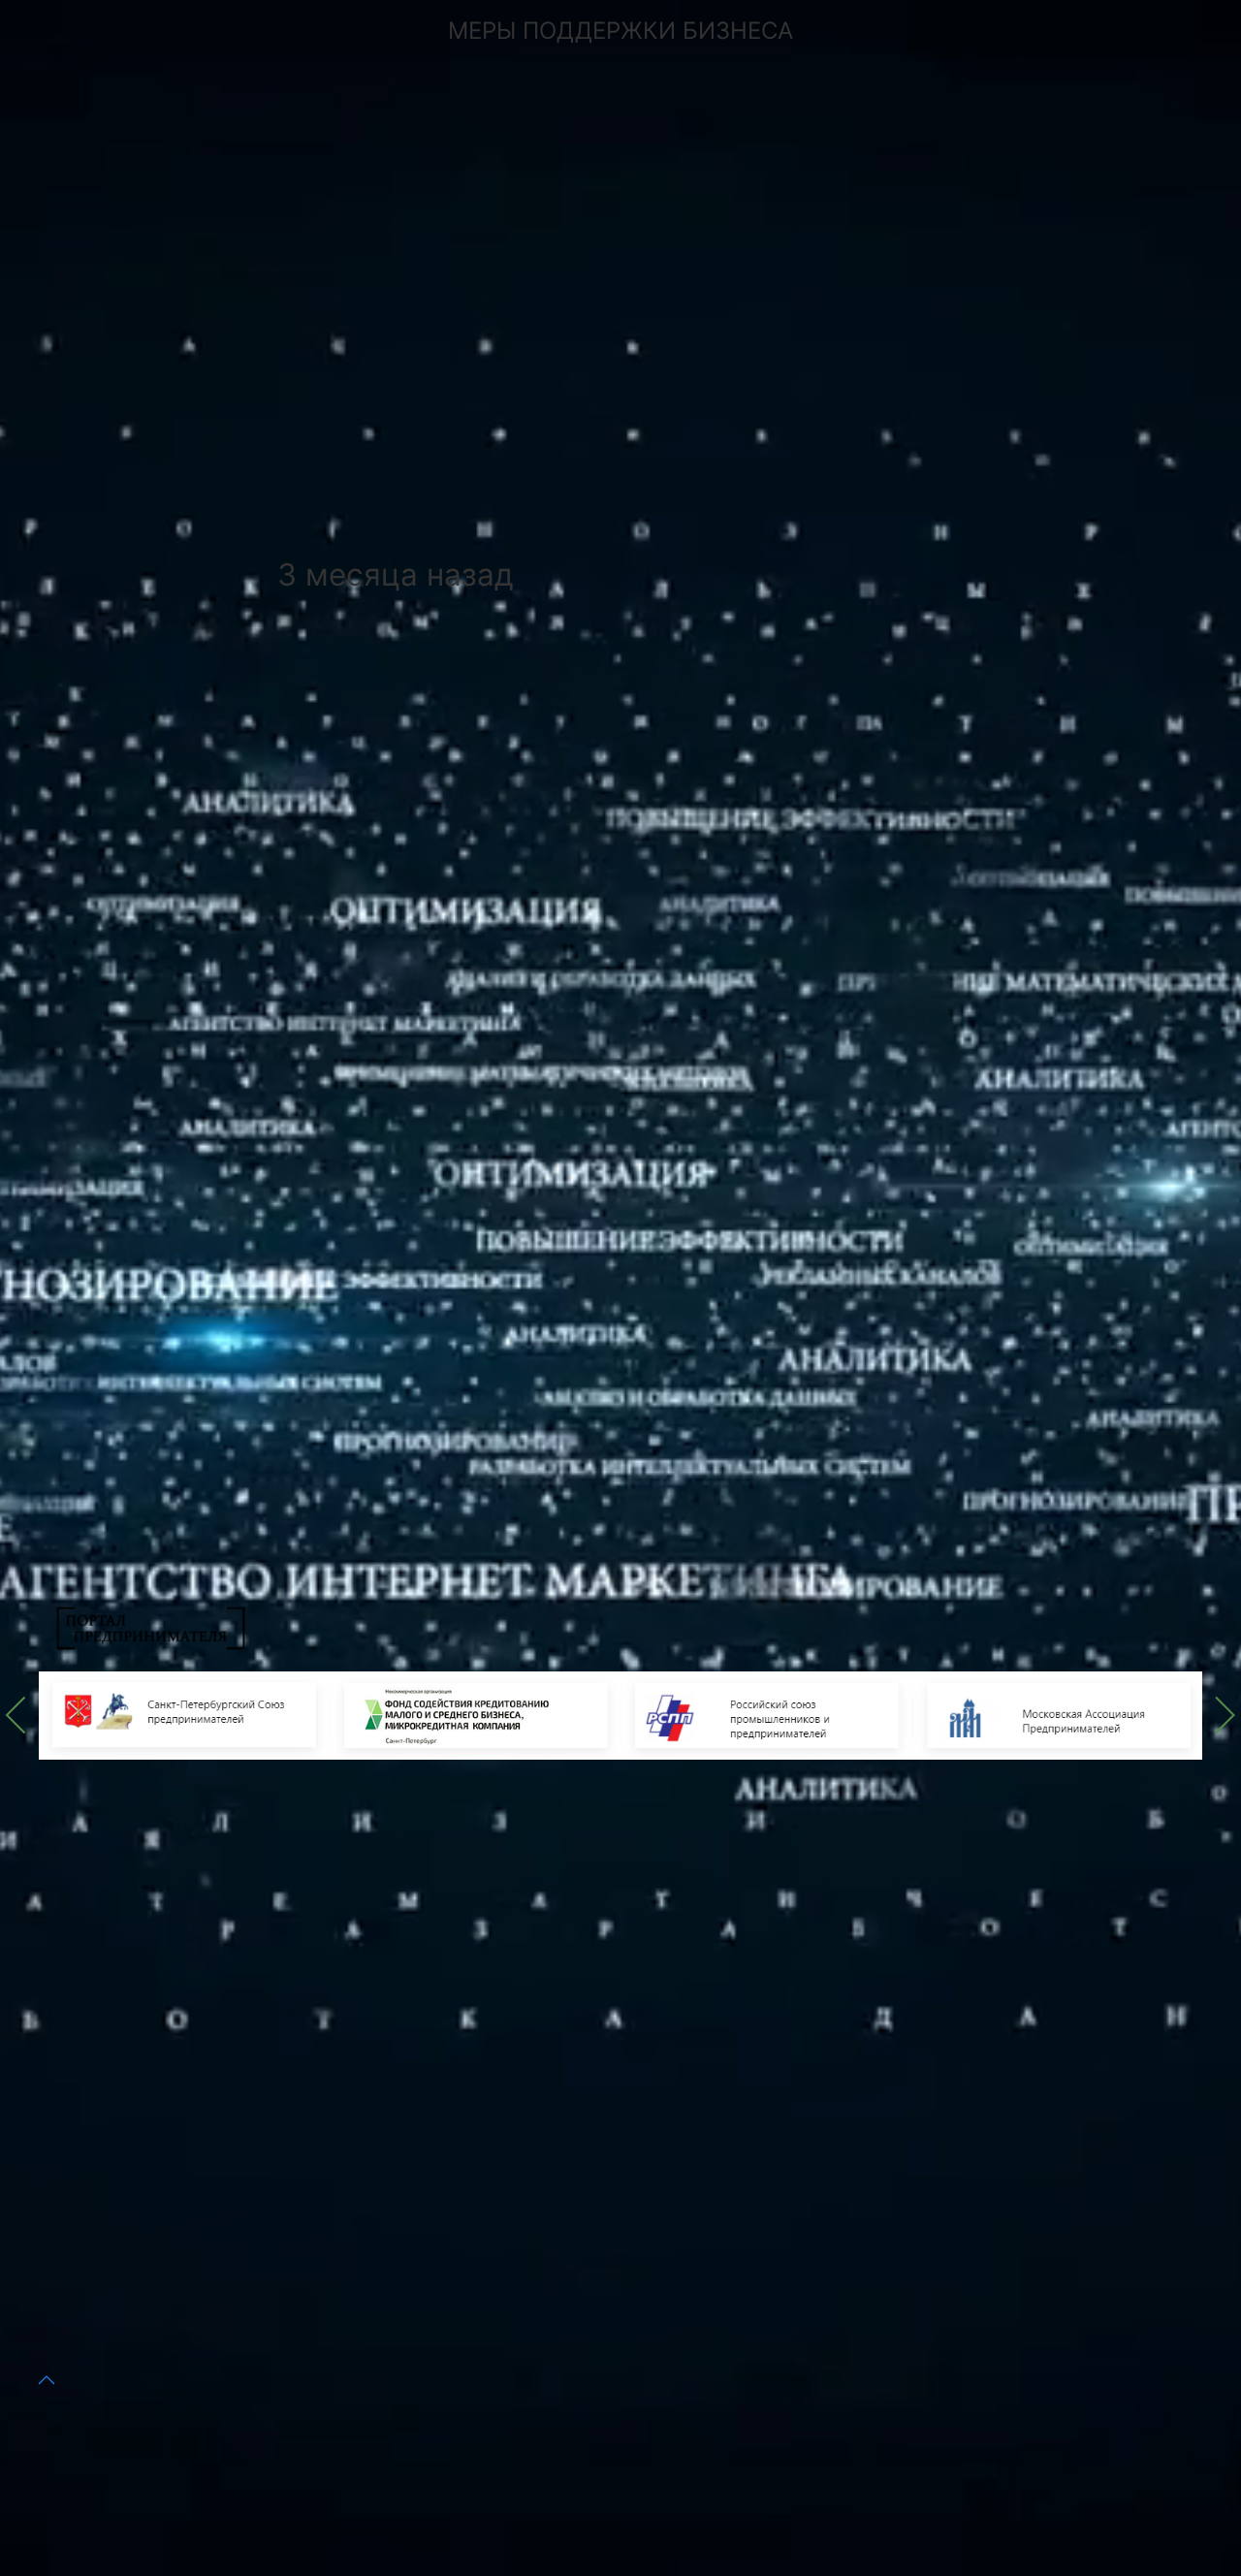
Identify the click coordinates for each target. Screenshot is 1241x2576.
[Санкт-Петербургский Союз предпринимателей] (184, 1714)
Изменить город (538, 2430)
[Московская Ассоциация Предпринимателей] (1057, 1714)
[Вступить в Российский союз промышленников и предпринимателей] (766, 1714)
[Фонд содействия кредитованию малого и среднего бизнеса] (475, 1714)
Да (398, 2430)
